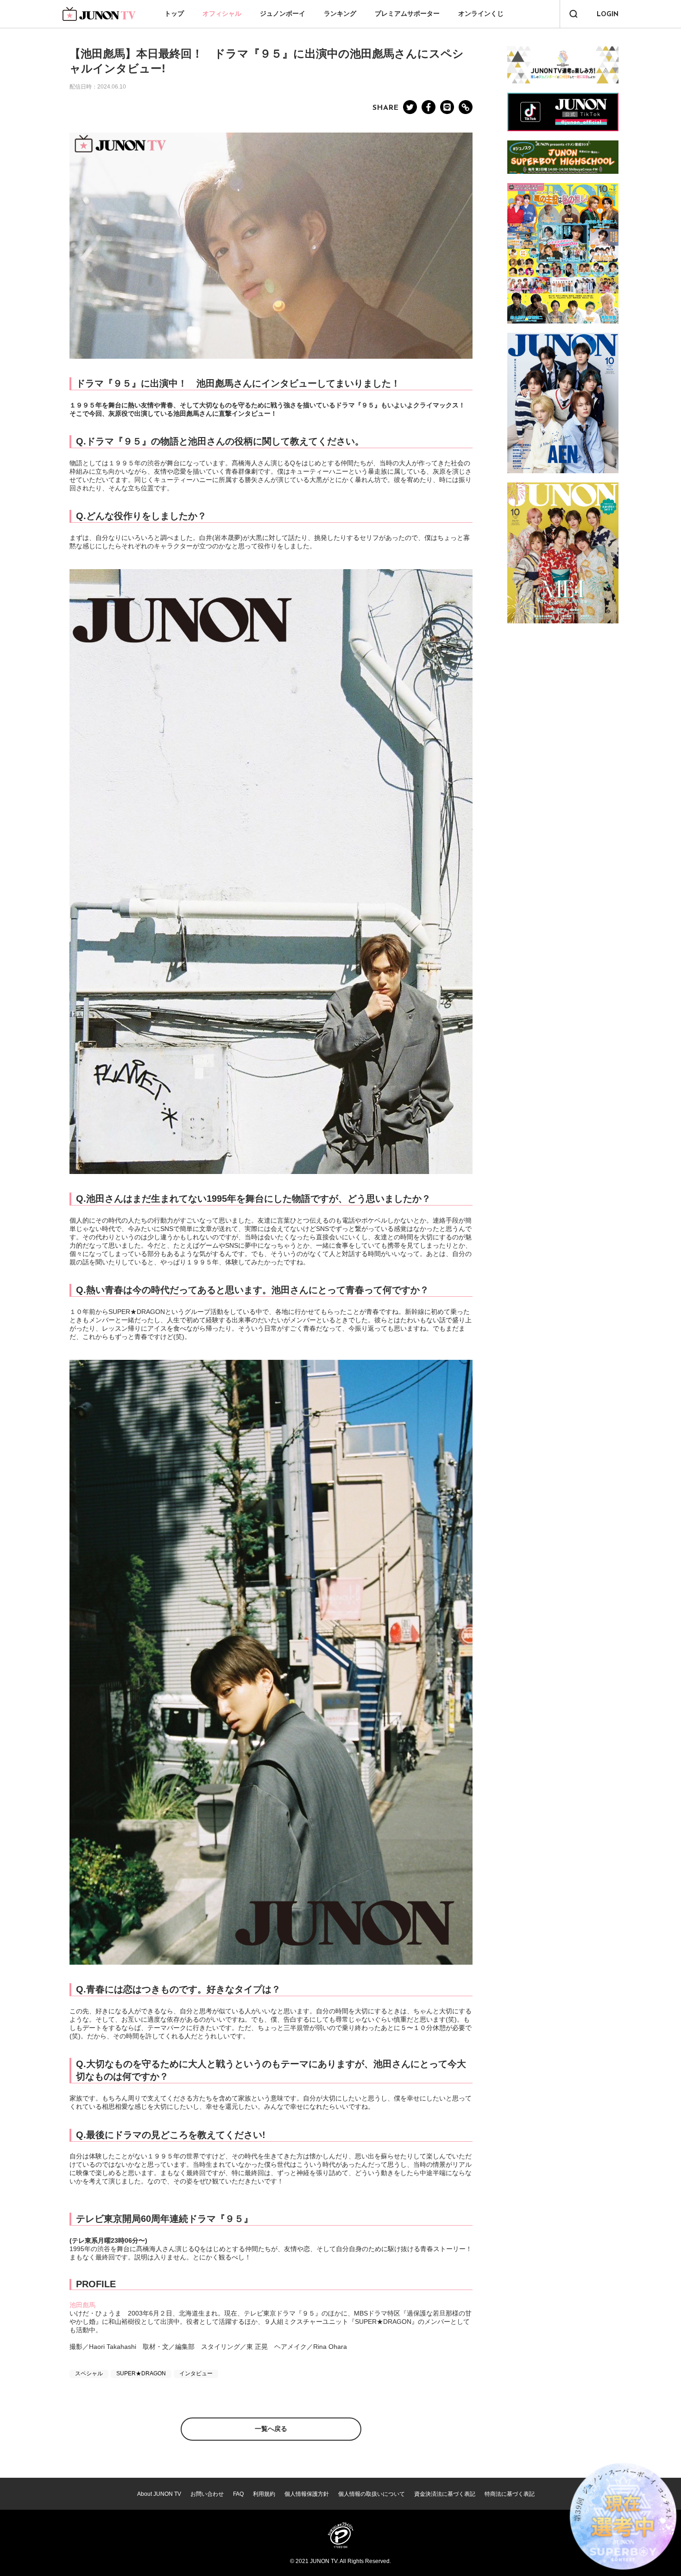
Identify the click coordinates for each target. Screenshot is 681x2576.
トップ (174, 13)
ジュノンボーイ (283, 13)
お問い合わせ (207, 2494)
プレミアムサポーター (407, 13)
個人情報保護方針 (307, 2494)
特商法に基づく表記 (510, 2494)
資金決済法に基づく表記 (445, 2494)
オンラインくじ (481, 13)
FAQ (238, 2494)
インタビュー (196, 2373)
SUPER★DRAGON (141, 2373)
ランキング (340, 13)
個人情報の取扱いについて (372, 2494)
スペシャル (89, 2373)
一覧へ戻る (271, 2429)
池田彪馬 (82, 2305)
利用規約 (264, 2494)
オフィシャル (222, 13)
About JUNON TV (159, 2494)
